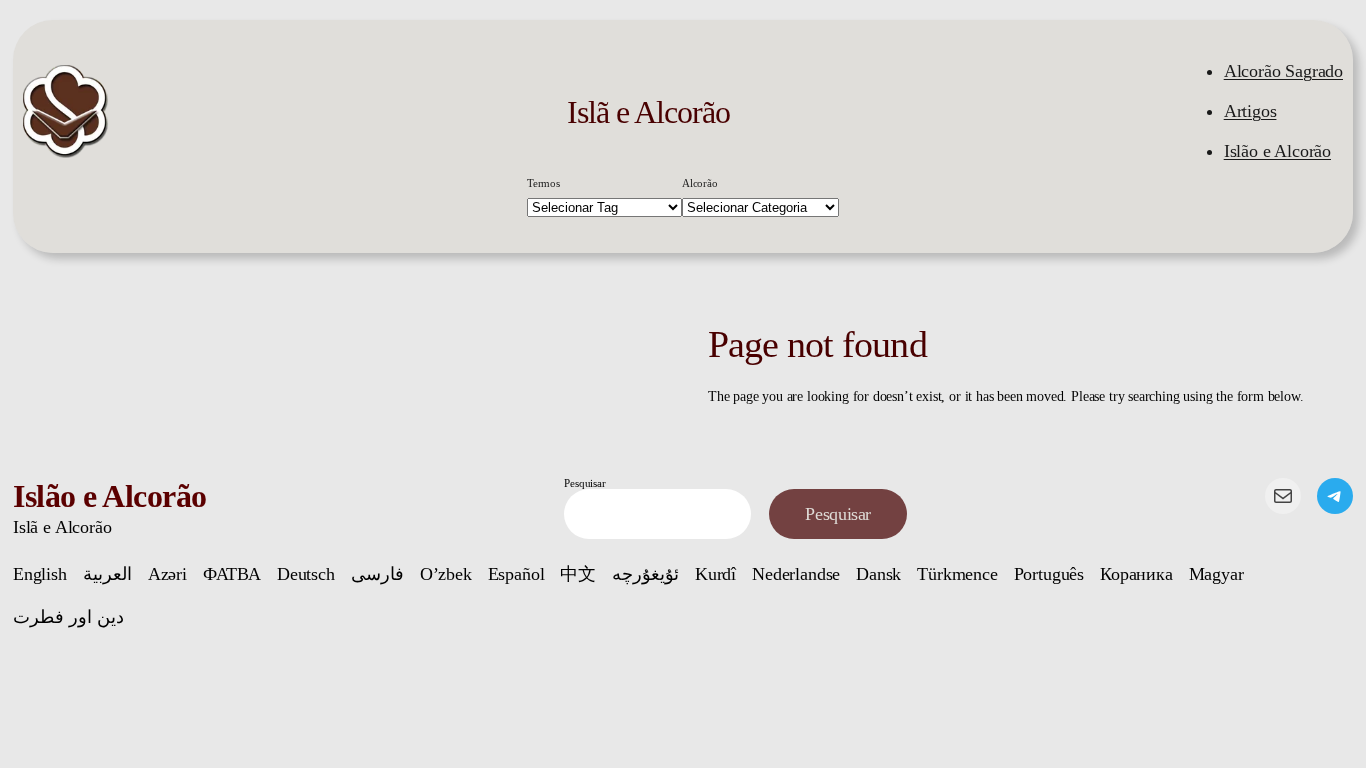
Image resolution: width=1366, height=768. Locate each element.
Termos (543, 183)
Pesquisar (584, 483)
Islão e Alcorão (1277, 151)
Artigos (1250, 111)
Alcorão (700, 183)
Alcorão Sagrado (1283, 71)
